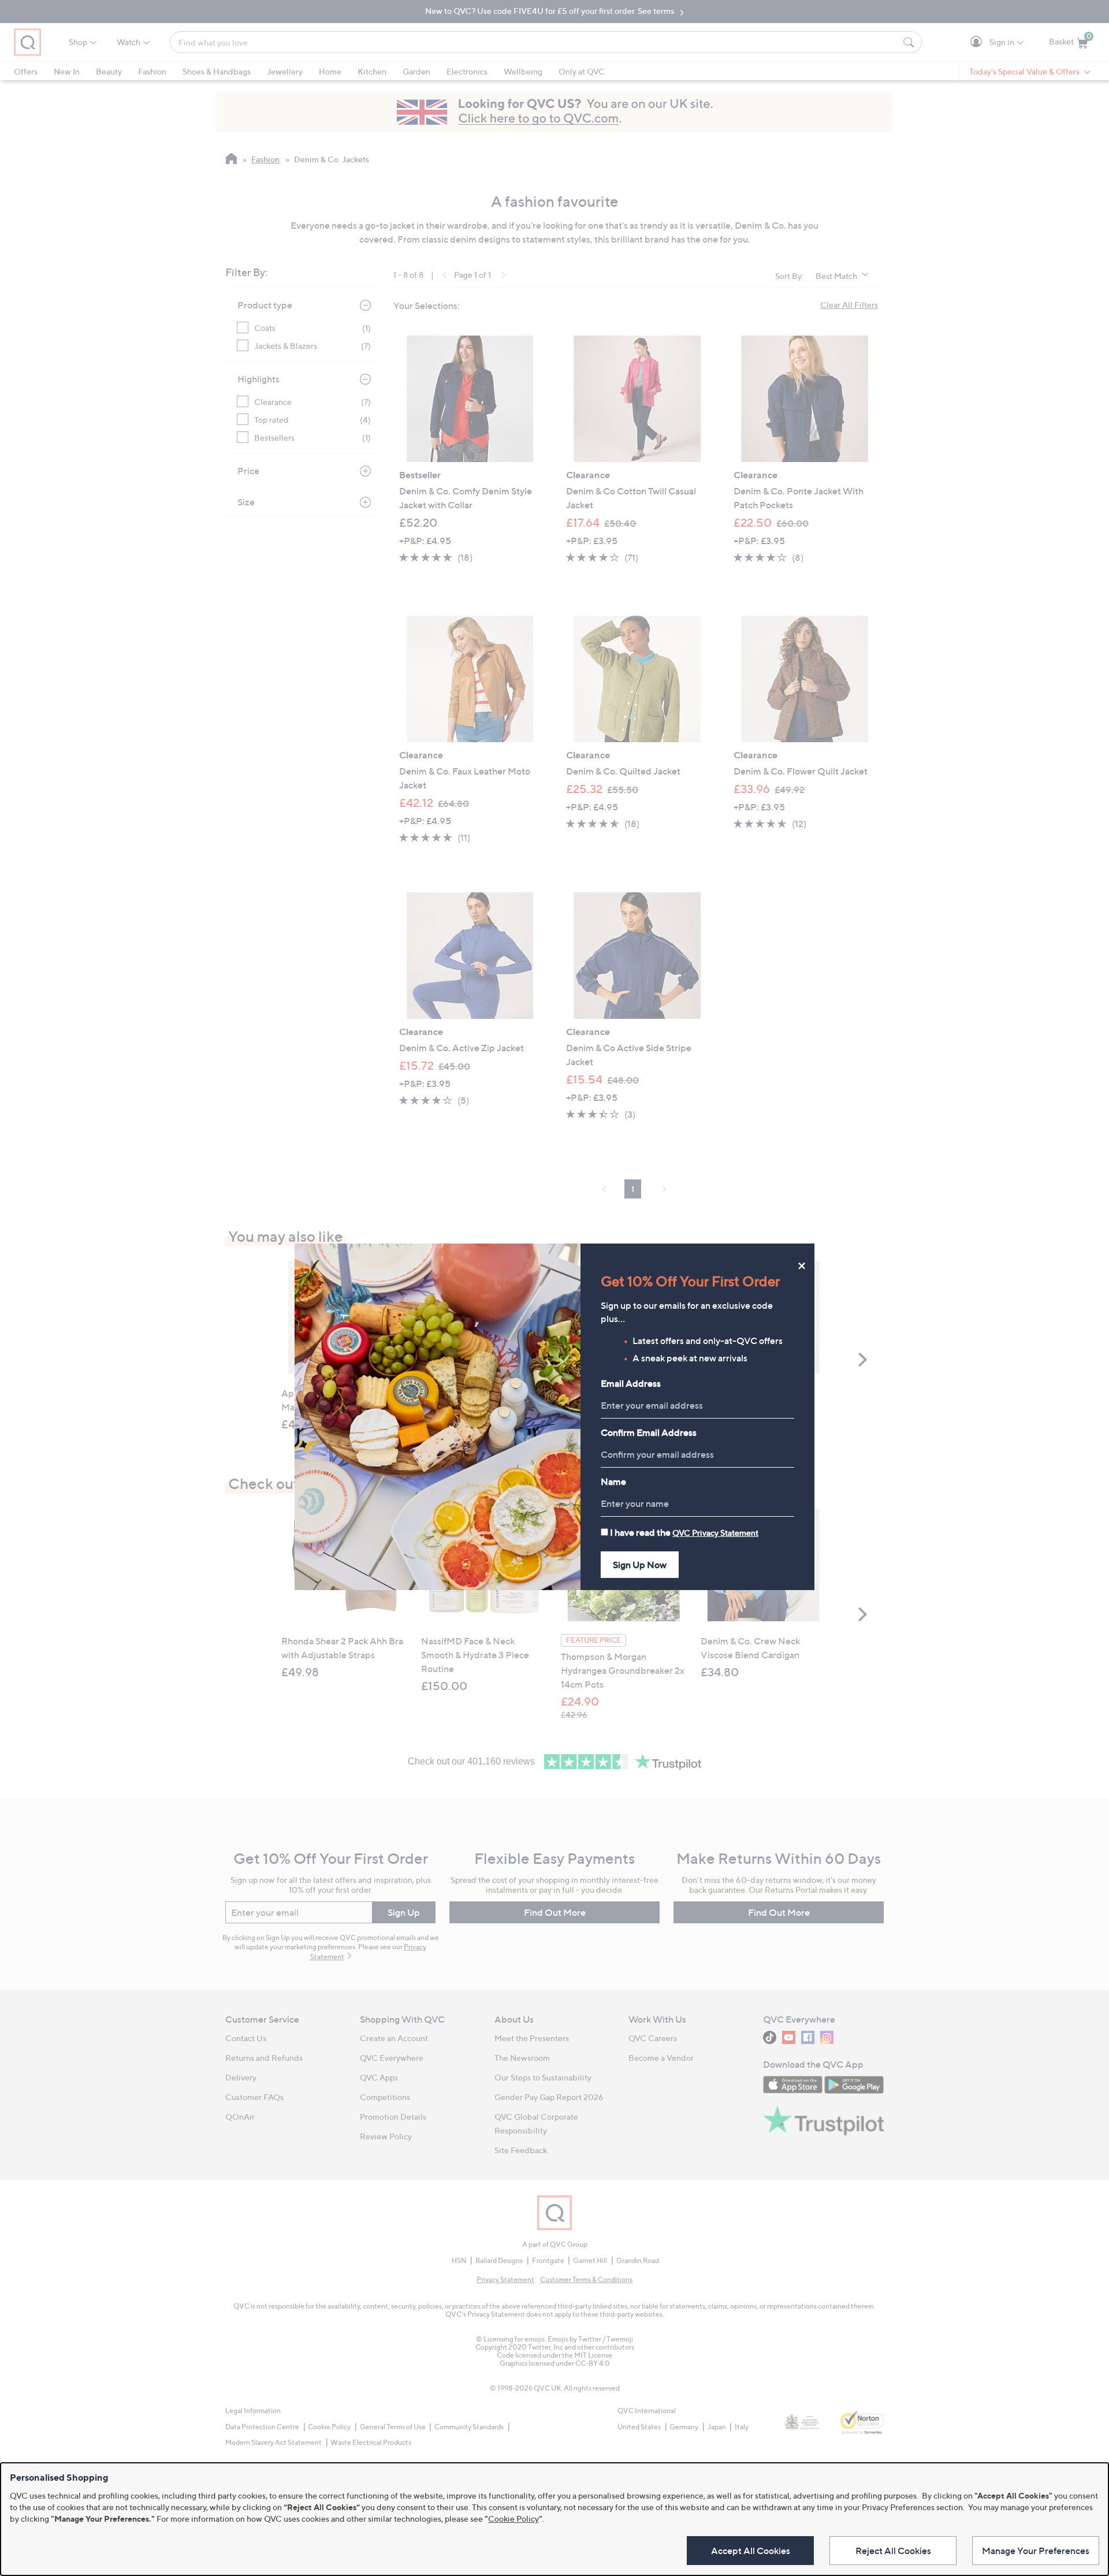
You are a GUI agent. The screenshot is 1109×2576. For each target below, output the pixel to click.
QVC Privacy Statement (715, 1533)
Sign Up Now (640, 1565)
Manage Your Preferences (1036, 2551)
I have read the (684, 1532)
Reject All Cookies (893, 2551)
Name (613, 1481)
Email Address (631, 1383)
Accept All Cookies (751, 2551)
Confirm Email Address (649, 1432)
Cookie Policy (513, 2519)
